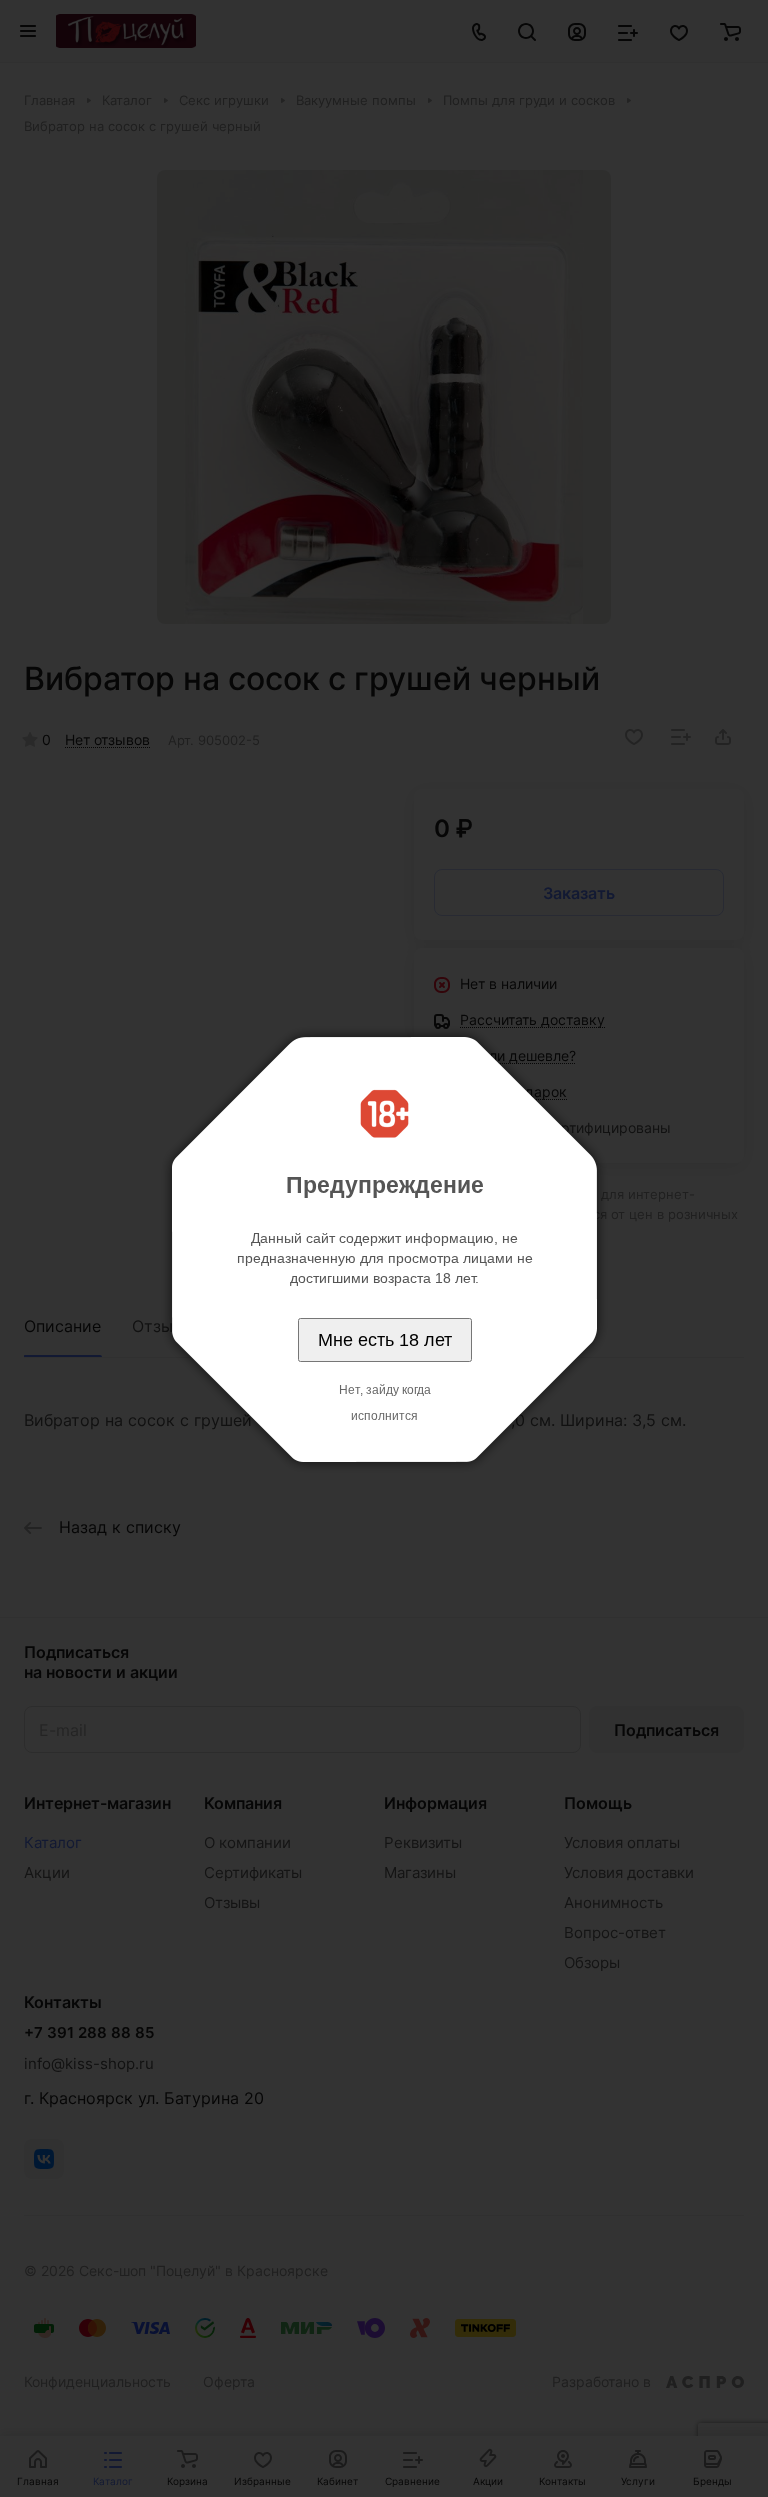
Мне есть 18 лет (385, 1340)
